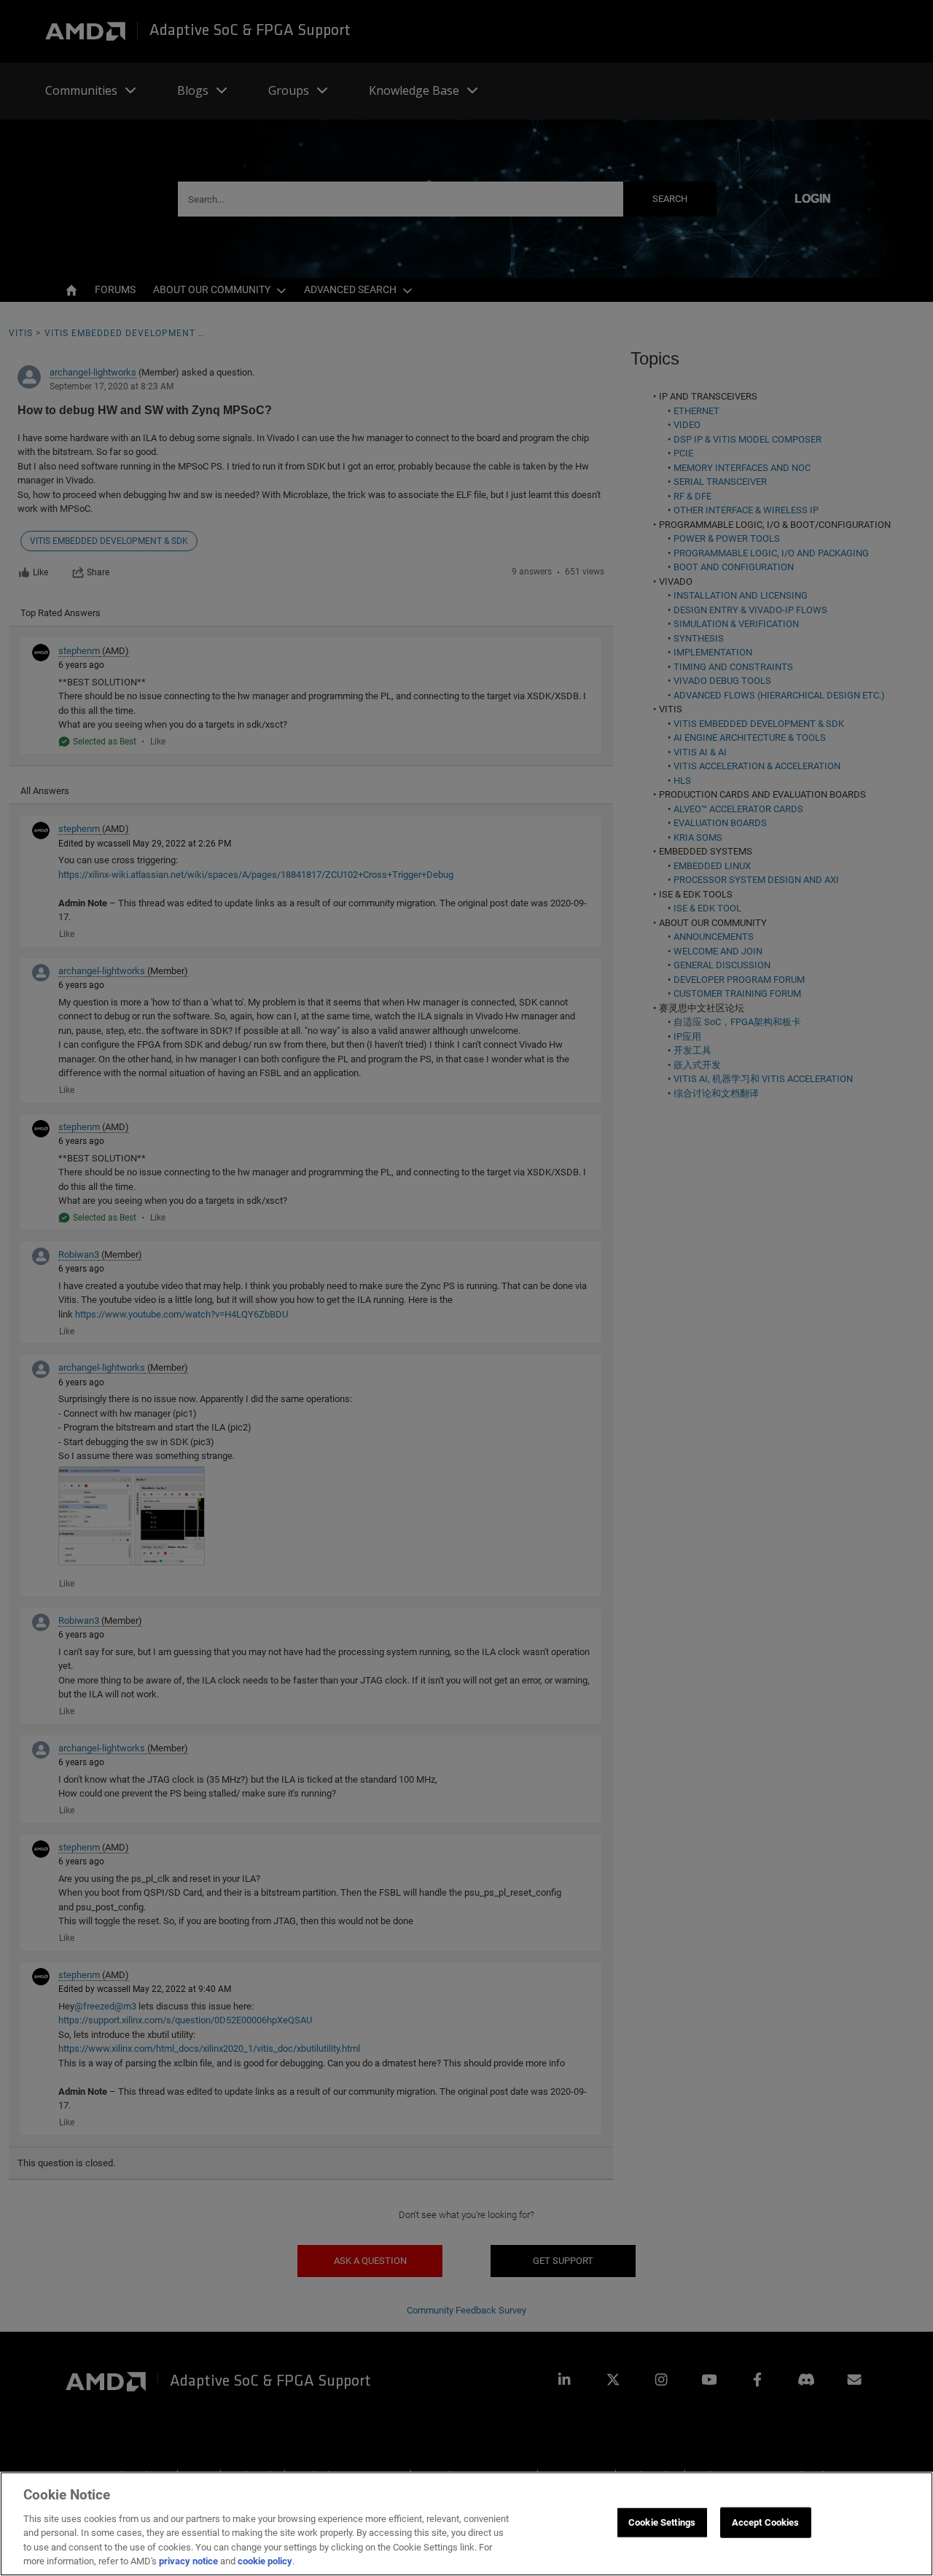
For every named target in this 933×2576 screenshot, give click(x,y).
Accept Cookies (766, 2522)
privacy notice (188, 2561)
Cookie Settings (662, 2522)
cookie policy (265, 2561)
